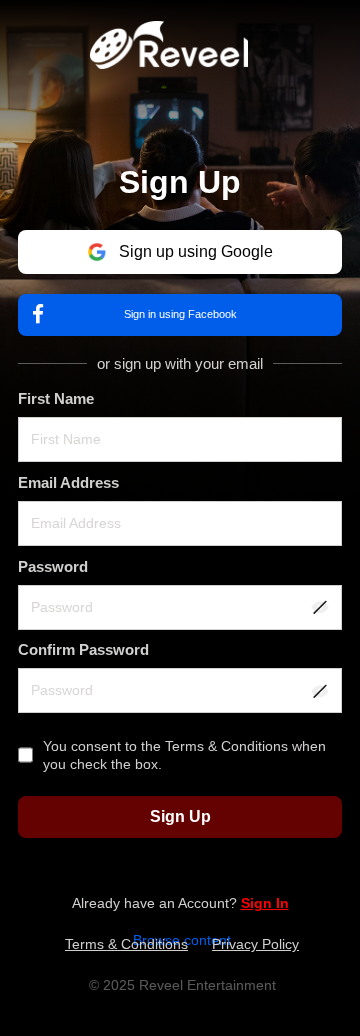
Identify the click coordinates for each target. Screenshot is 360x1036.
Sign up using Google (196, 251)
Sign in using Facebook (180, 314)
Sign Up (180, 816)
